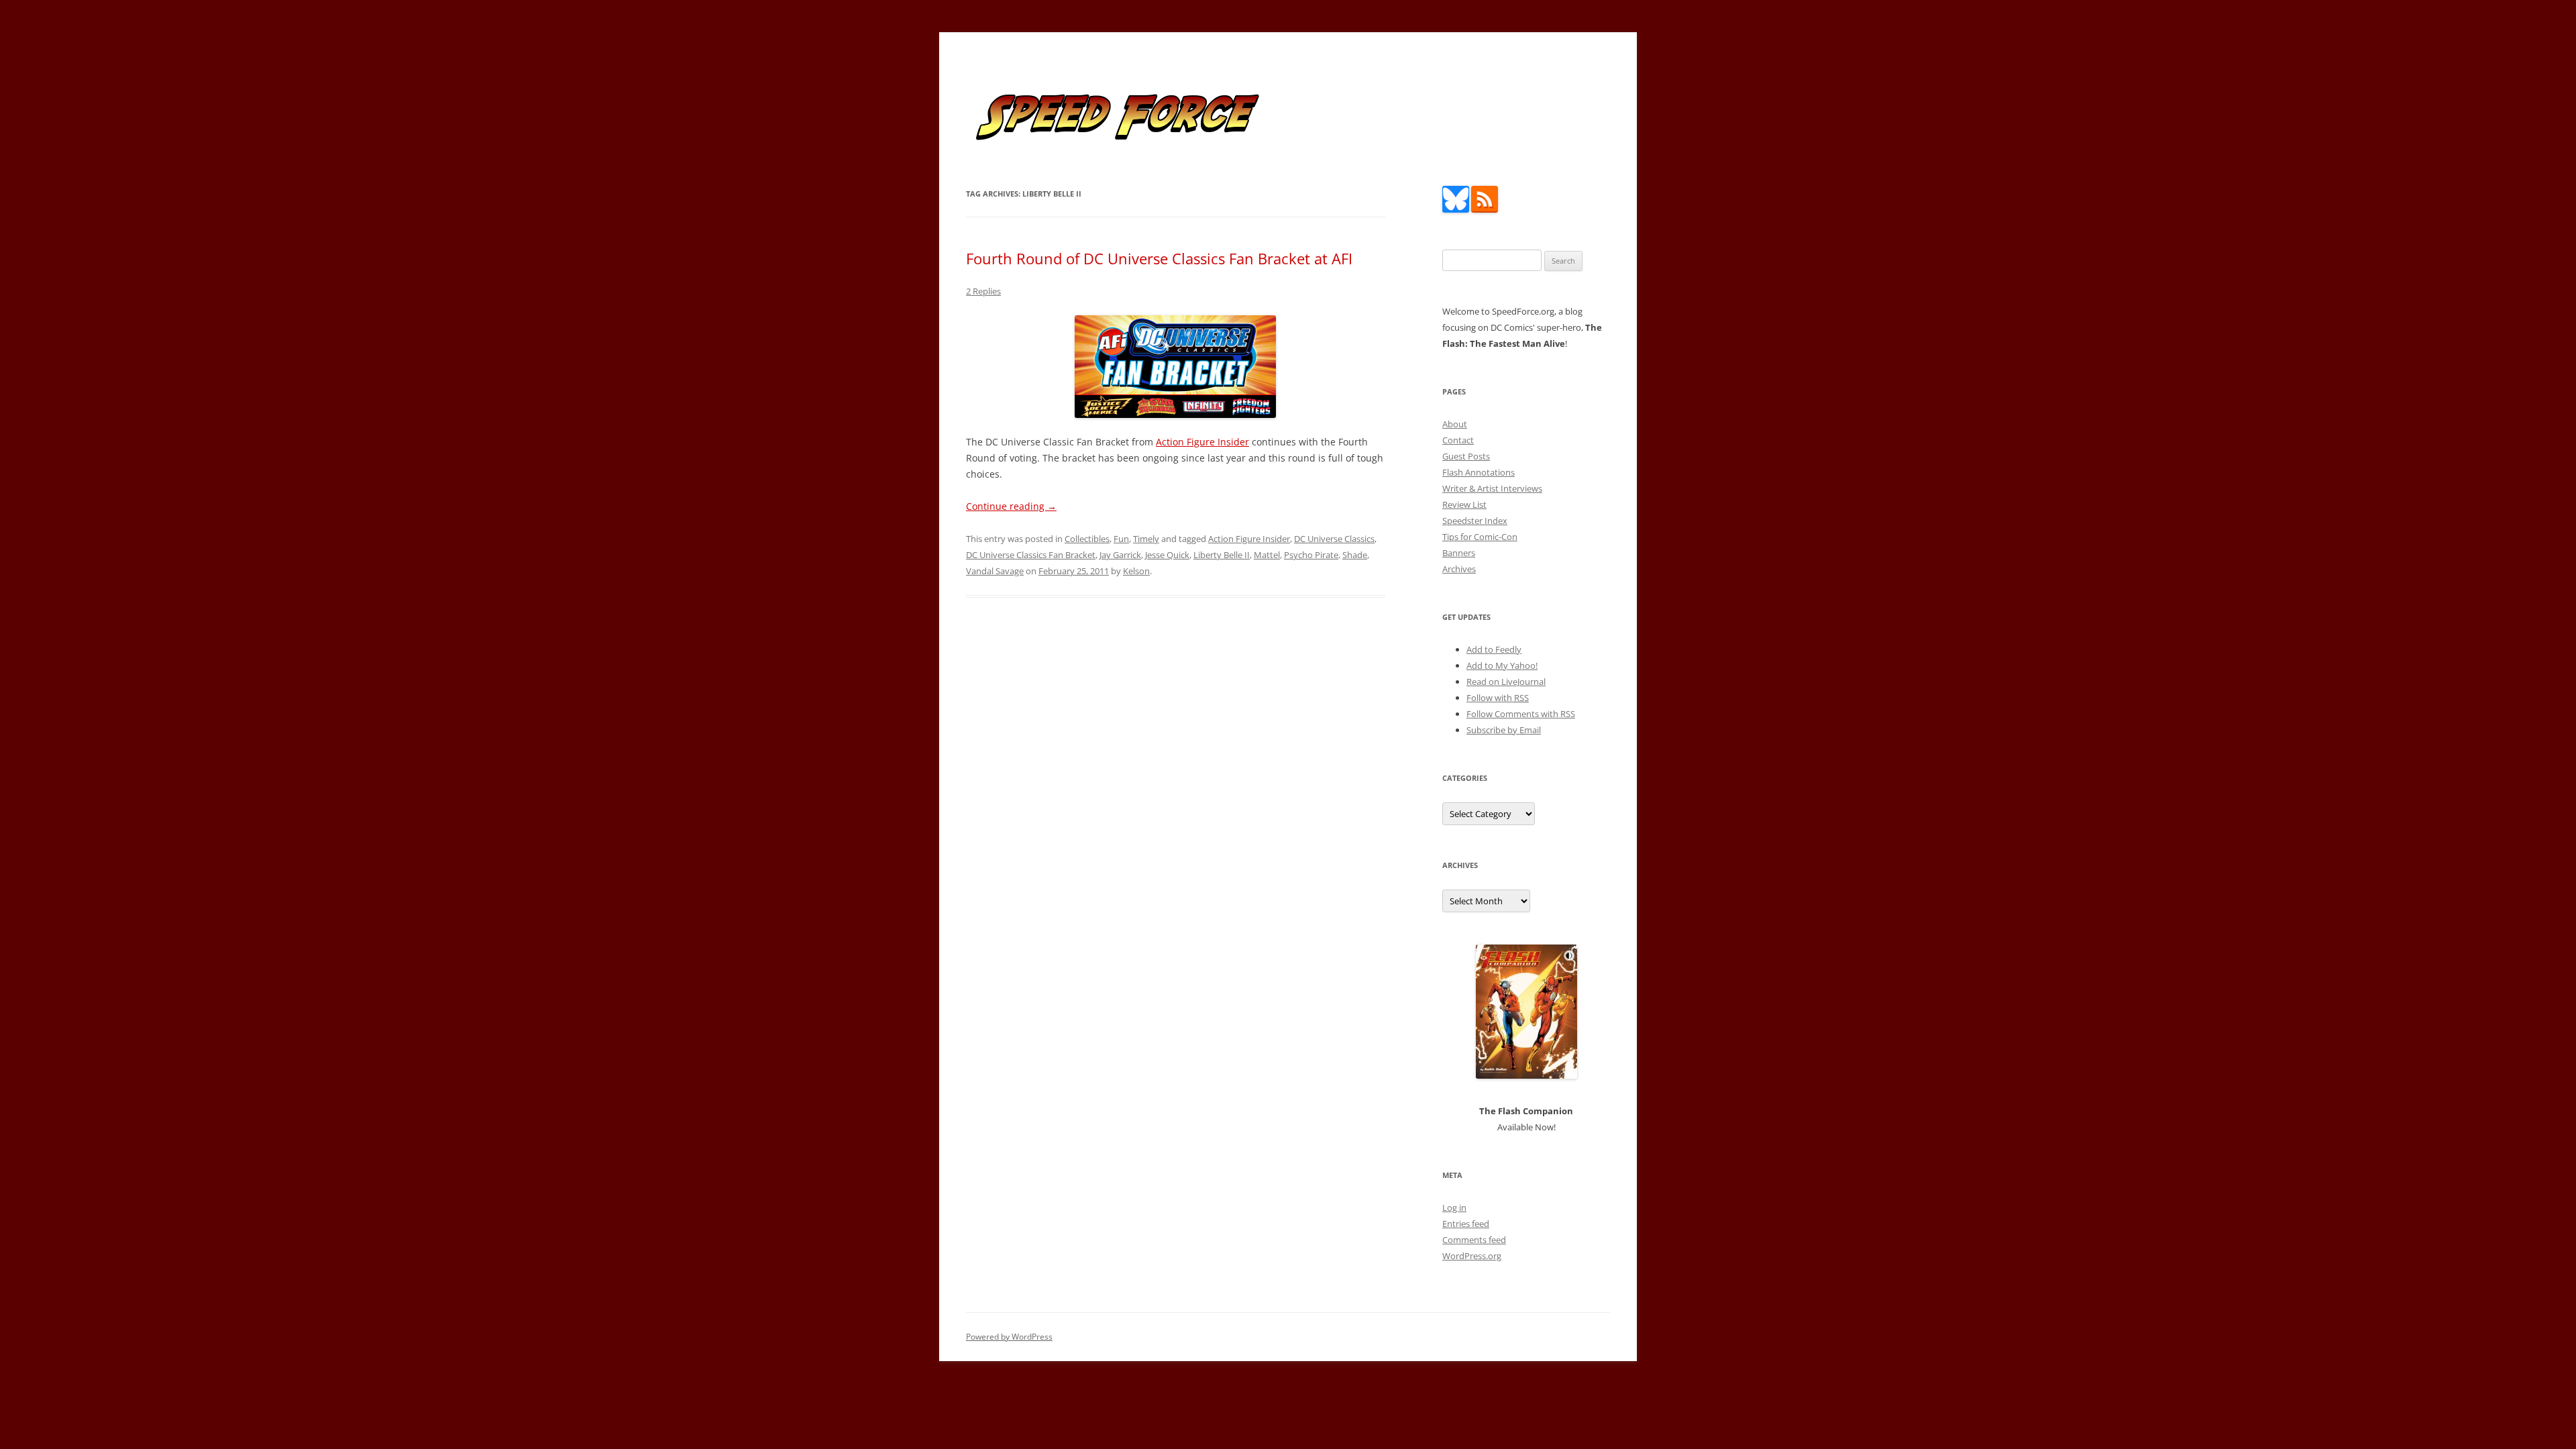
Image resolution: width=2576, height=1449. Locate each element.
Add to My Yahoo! (1502, 665)
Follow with (1498, 698)
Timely (1146, 539)
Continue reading (1011, 506)
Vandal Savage (995, 571)
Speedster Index (1475, 521)
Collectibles (1087, 539)
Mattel (1267, 555)
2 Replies (983, 291)
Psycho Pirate (1311, 555)
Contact (1458, 440)
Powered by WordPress (1009, 1337)
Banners (1459, 553)
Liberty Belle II (1222, 555)
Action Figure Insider (1202, 442)
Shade (1355, 555)
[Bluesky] (1456, 209)
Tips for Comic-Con (1480, 537)
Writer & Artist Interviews (1492, 488)
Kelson (1136, 571)
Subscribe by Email (1504, 730)
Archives (1459, 569)
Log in (1454, 1207)
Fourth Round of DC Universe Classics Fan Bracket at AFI (1159, 258)
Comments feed (1474, 1240)
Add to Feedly (1494, 649)
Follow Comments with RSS (1521, 714)
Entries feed (1466, 1224)
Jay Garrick (1120, 555)
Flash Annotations (1479, 472)
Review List (1464, 504)
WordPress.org (1472, 1256)
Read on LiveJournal (1506, 682)
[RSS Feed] (1485, 209)
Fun (1121, 539)
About (1455, 424)
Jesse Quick (1167, 555)
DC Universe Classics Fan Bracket (1031, 555)
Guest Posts (1466, 456)
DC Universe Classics (1334, 539)
